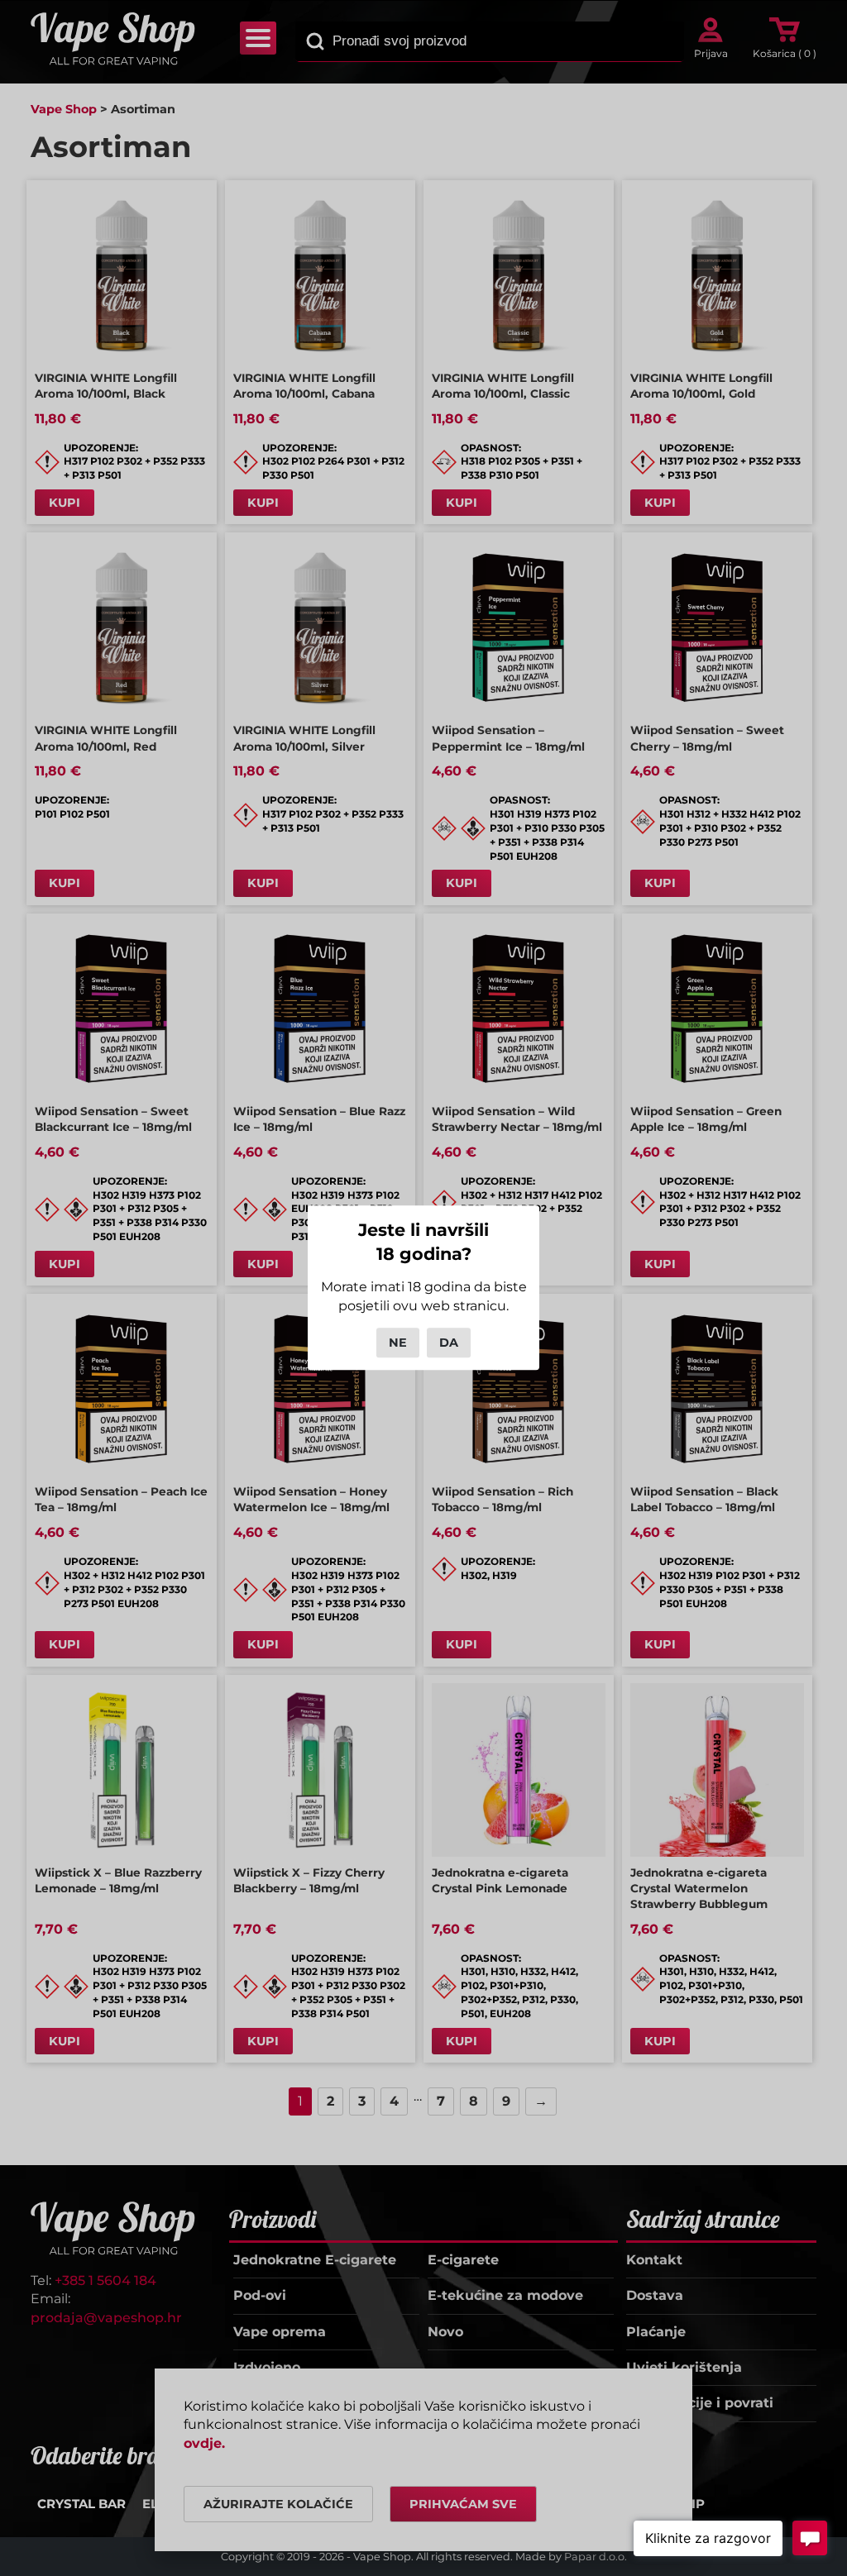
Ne (398, 1343)
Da (449, 1343)
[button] (708, 2538)
